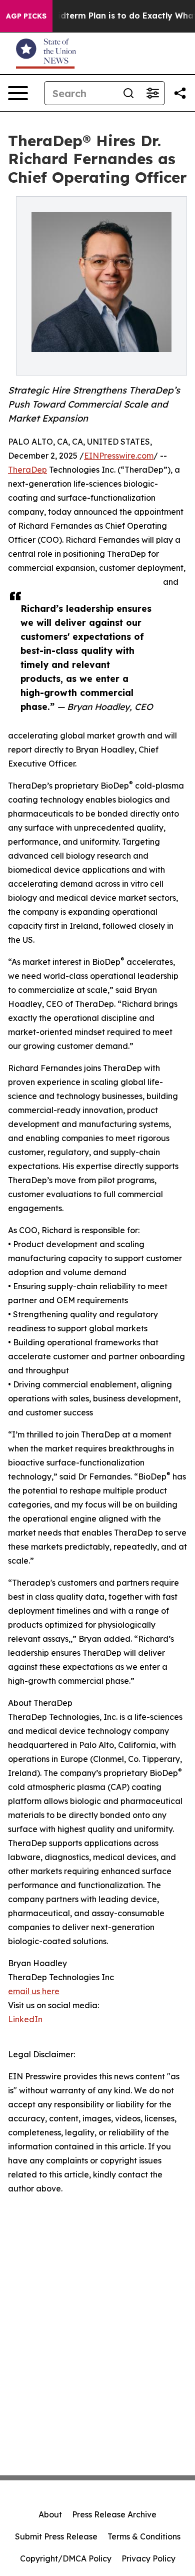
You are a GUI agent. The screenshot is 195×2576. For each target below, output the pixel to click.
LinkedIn (25, 2019)
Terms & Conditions (144, 2536)
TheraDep (27, 470)
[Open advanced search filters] (152, 93)
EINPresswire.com (119, 456)
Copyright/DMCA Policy (66, 2558)
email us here (34, 1991)
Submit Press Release (56, 2536)
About (50, 2514)
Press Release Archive (114, 2514)
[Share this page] (180, 93)
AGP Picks (26, 16)
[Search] (128, 93)
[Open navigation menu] (18, 93)
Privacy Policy (148, 2558)
